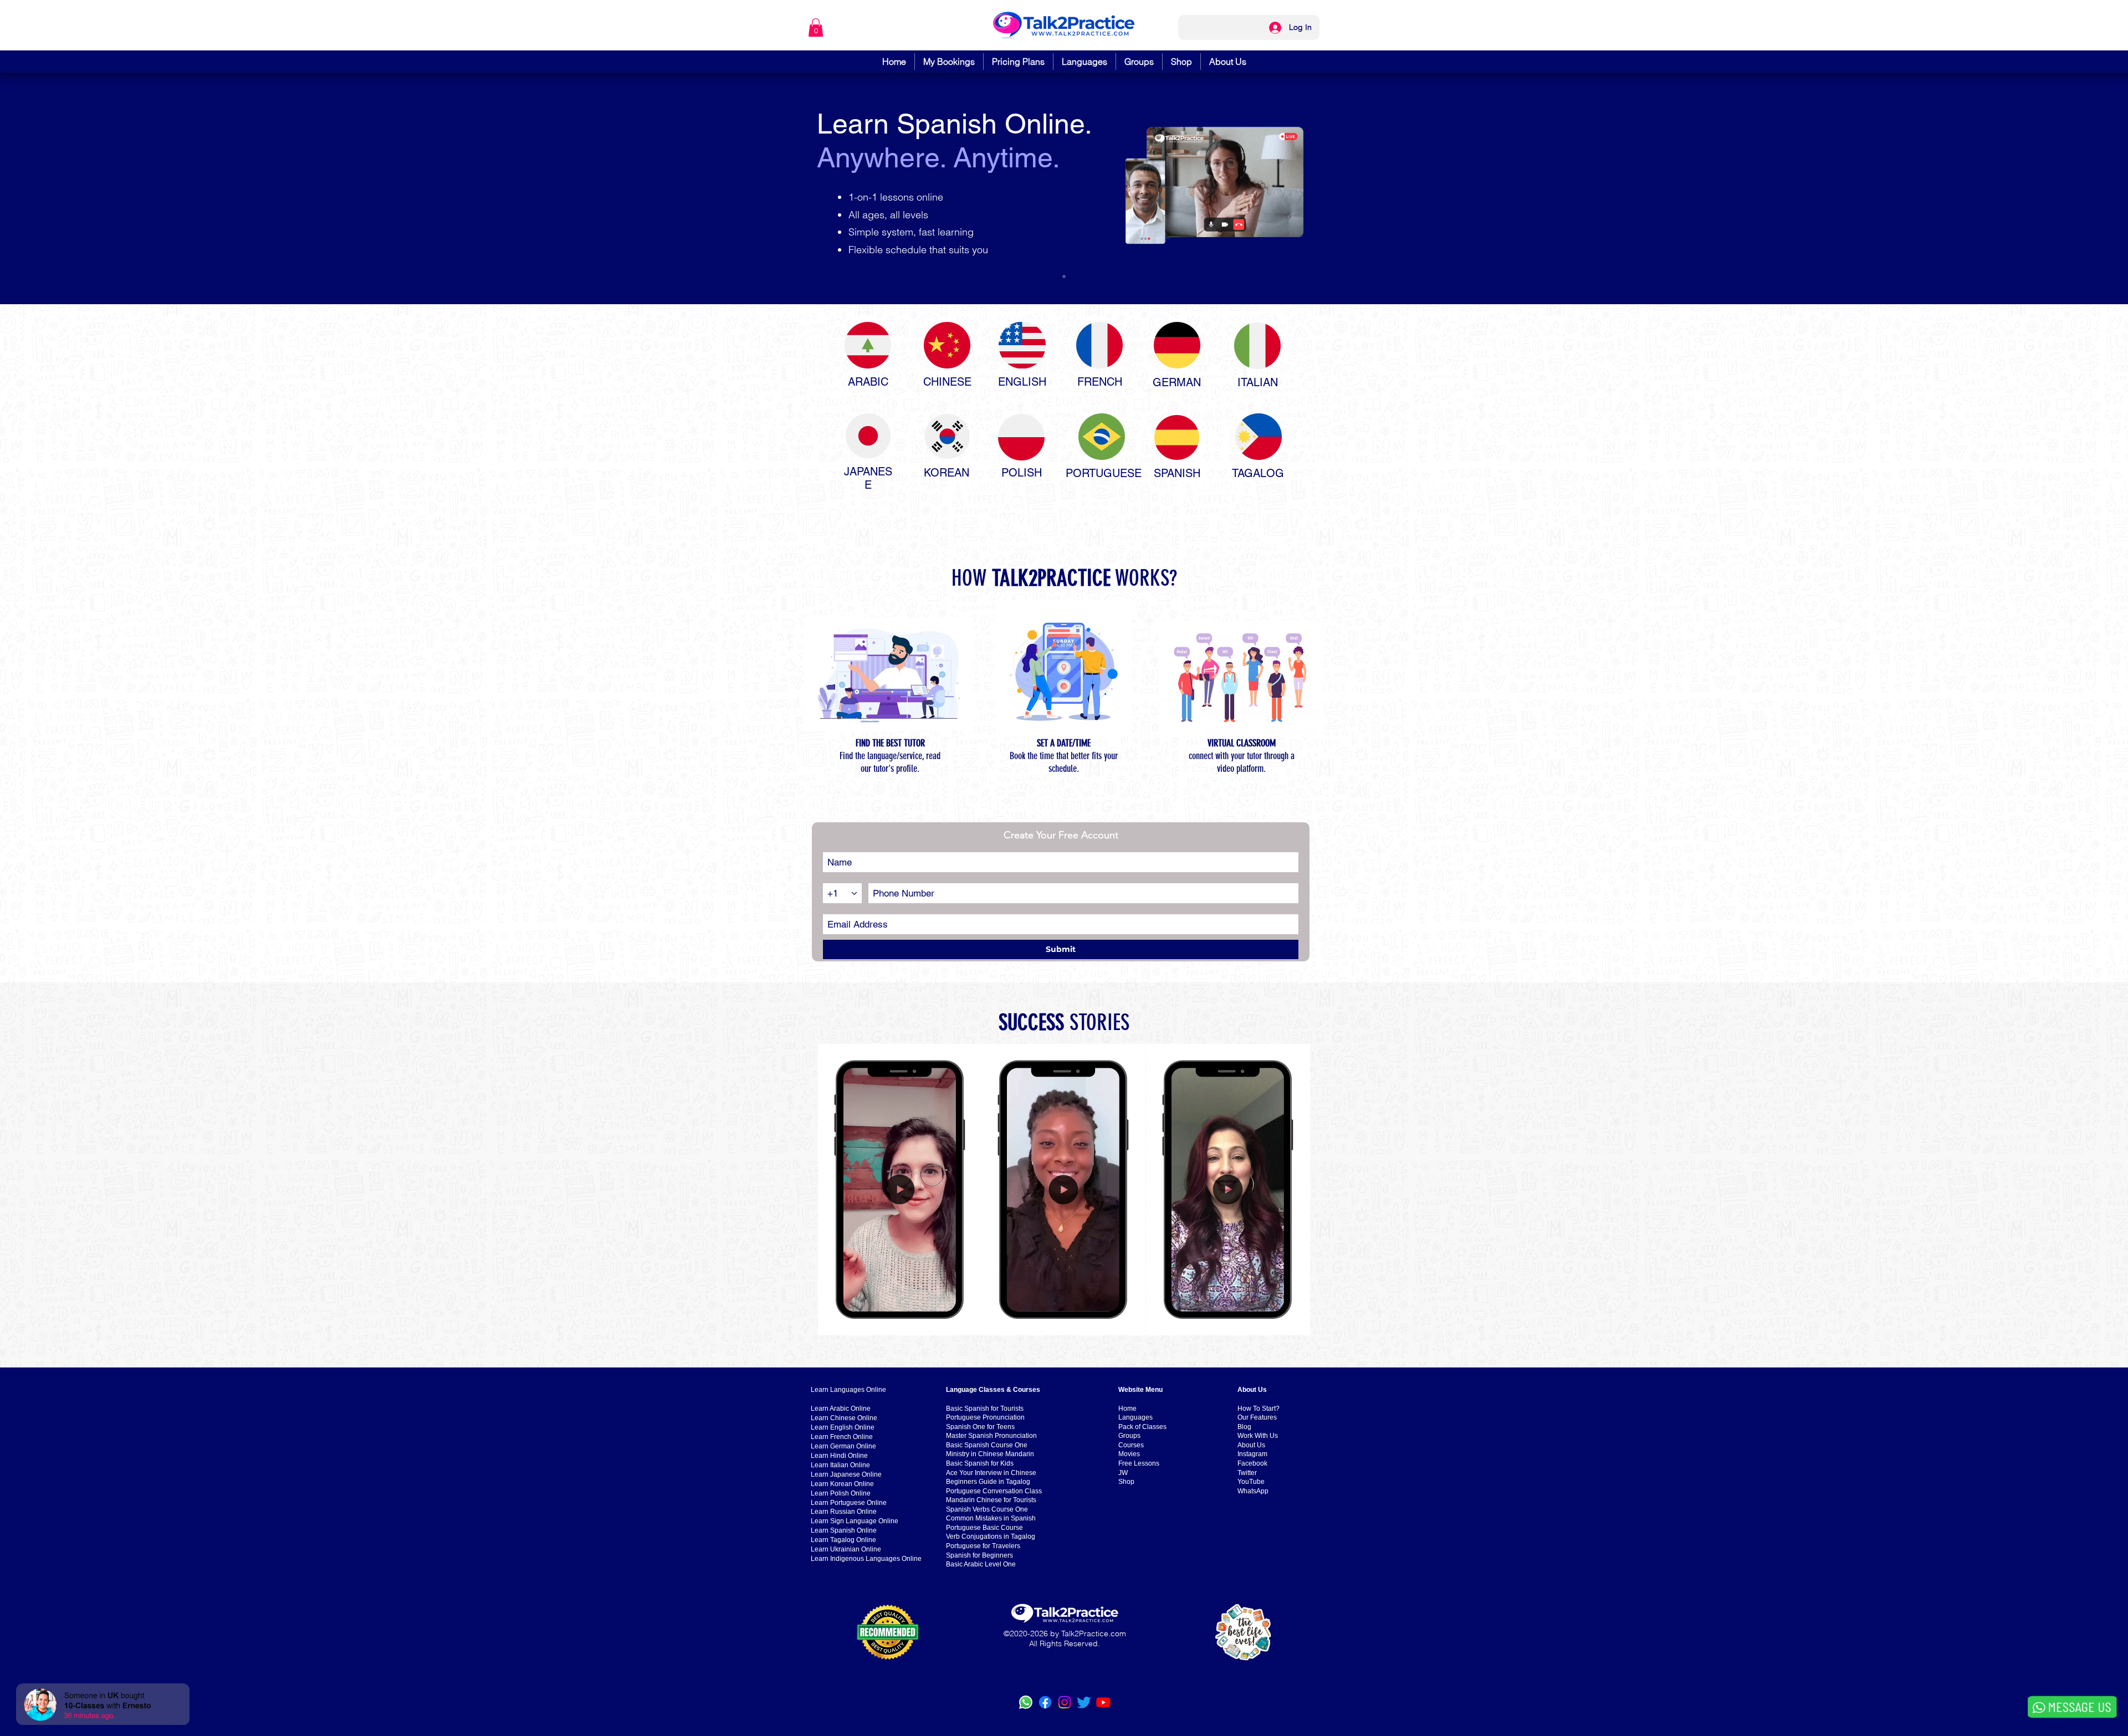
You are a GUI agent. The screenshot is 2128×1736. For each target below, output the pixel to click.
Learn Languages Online (848, 1390)
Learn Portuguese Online (849, 1503)
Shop (1126, 1482)
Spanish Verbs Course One (987, 1509)
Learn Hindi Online (839, 1456)
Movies (1129, 1454)
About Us (1251, 1445)
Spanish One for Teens (980, 1427)
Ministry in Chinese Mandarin (990, 1454)
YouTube (1251, 1482)
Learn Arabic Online (841, 1409)
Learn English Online (843, 1427)
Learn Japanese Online (846, 1474)
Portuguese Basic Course (984, 1528)
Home (1127, 1409)
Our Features (1257, 1417)
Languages (1135, 1417)
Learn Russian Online (844, 1512)
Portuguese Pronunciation (985, 1417)
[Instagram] (1065, 1702)
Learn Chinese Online (844, 1418)
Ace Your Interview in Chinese (991, 1473)
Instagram (1252, 1454)
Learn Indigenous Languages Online (866, 1559)
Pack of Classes (1142, 1427)
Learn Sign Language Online (855, 1521)
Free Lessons (1139, 1463)
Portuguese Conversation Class (994, 1491)
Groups (1129, 1436)
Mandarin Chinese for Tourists (991, 1500)
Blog (1244, 1427)
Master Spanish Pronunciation (991, 1436)
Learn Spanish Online (844, 1530)
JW (1123, 1473)
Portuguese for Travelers (983, 1546)
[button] (816, 27)
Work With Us (1258, 1436)
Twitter (1247, 1473)
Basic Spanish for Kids (980, 1463)
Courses (1131, 1445)
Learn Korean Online (842, 1484)
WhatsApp (1253, 1491)
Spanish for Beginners (979, 1555)
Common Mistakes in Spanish (991, 1518)
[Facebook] (1045, 1702)
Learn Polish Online (841, 1493)
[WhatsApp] (1026, 1702)
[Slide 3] (1064, 276)
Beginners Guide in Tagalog (988, 1482)
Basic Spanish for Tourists (985, 1409)
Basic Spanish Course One (987, 1445)
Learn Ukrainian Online (846, 1549)
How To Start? (1259, 1409)
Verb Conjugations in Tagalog (991, 1537)
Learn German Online (843, 1446)
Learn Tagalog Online (843, 1540)
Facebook (1252, 1463)
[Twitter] (1084, 1702)
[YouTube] (1103, 1702)
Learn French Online (842, 1437)
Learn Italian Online (840, 1465)
